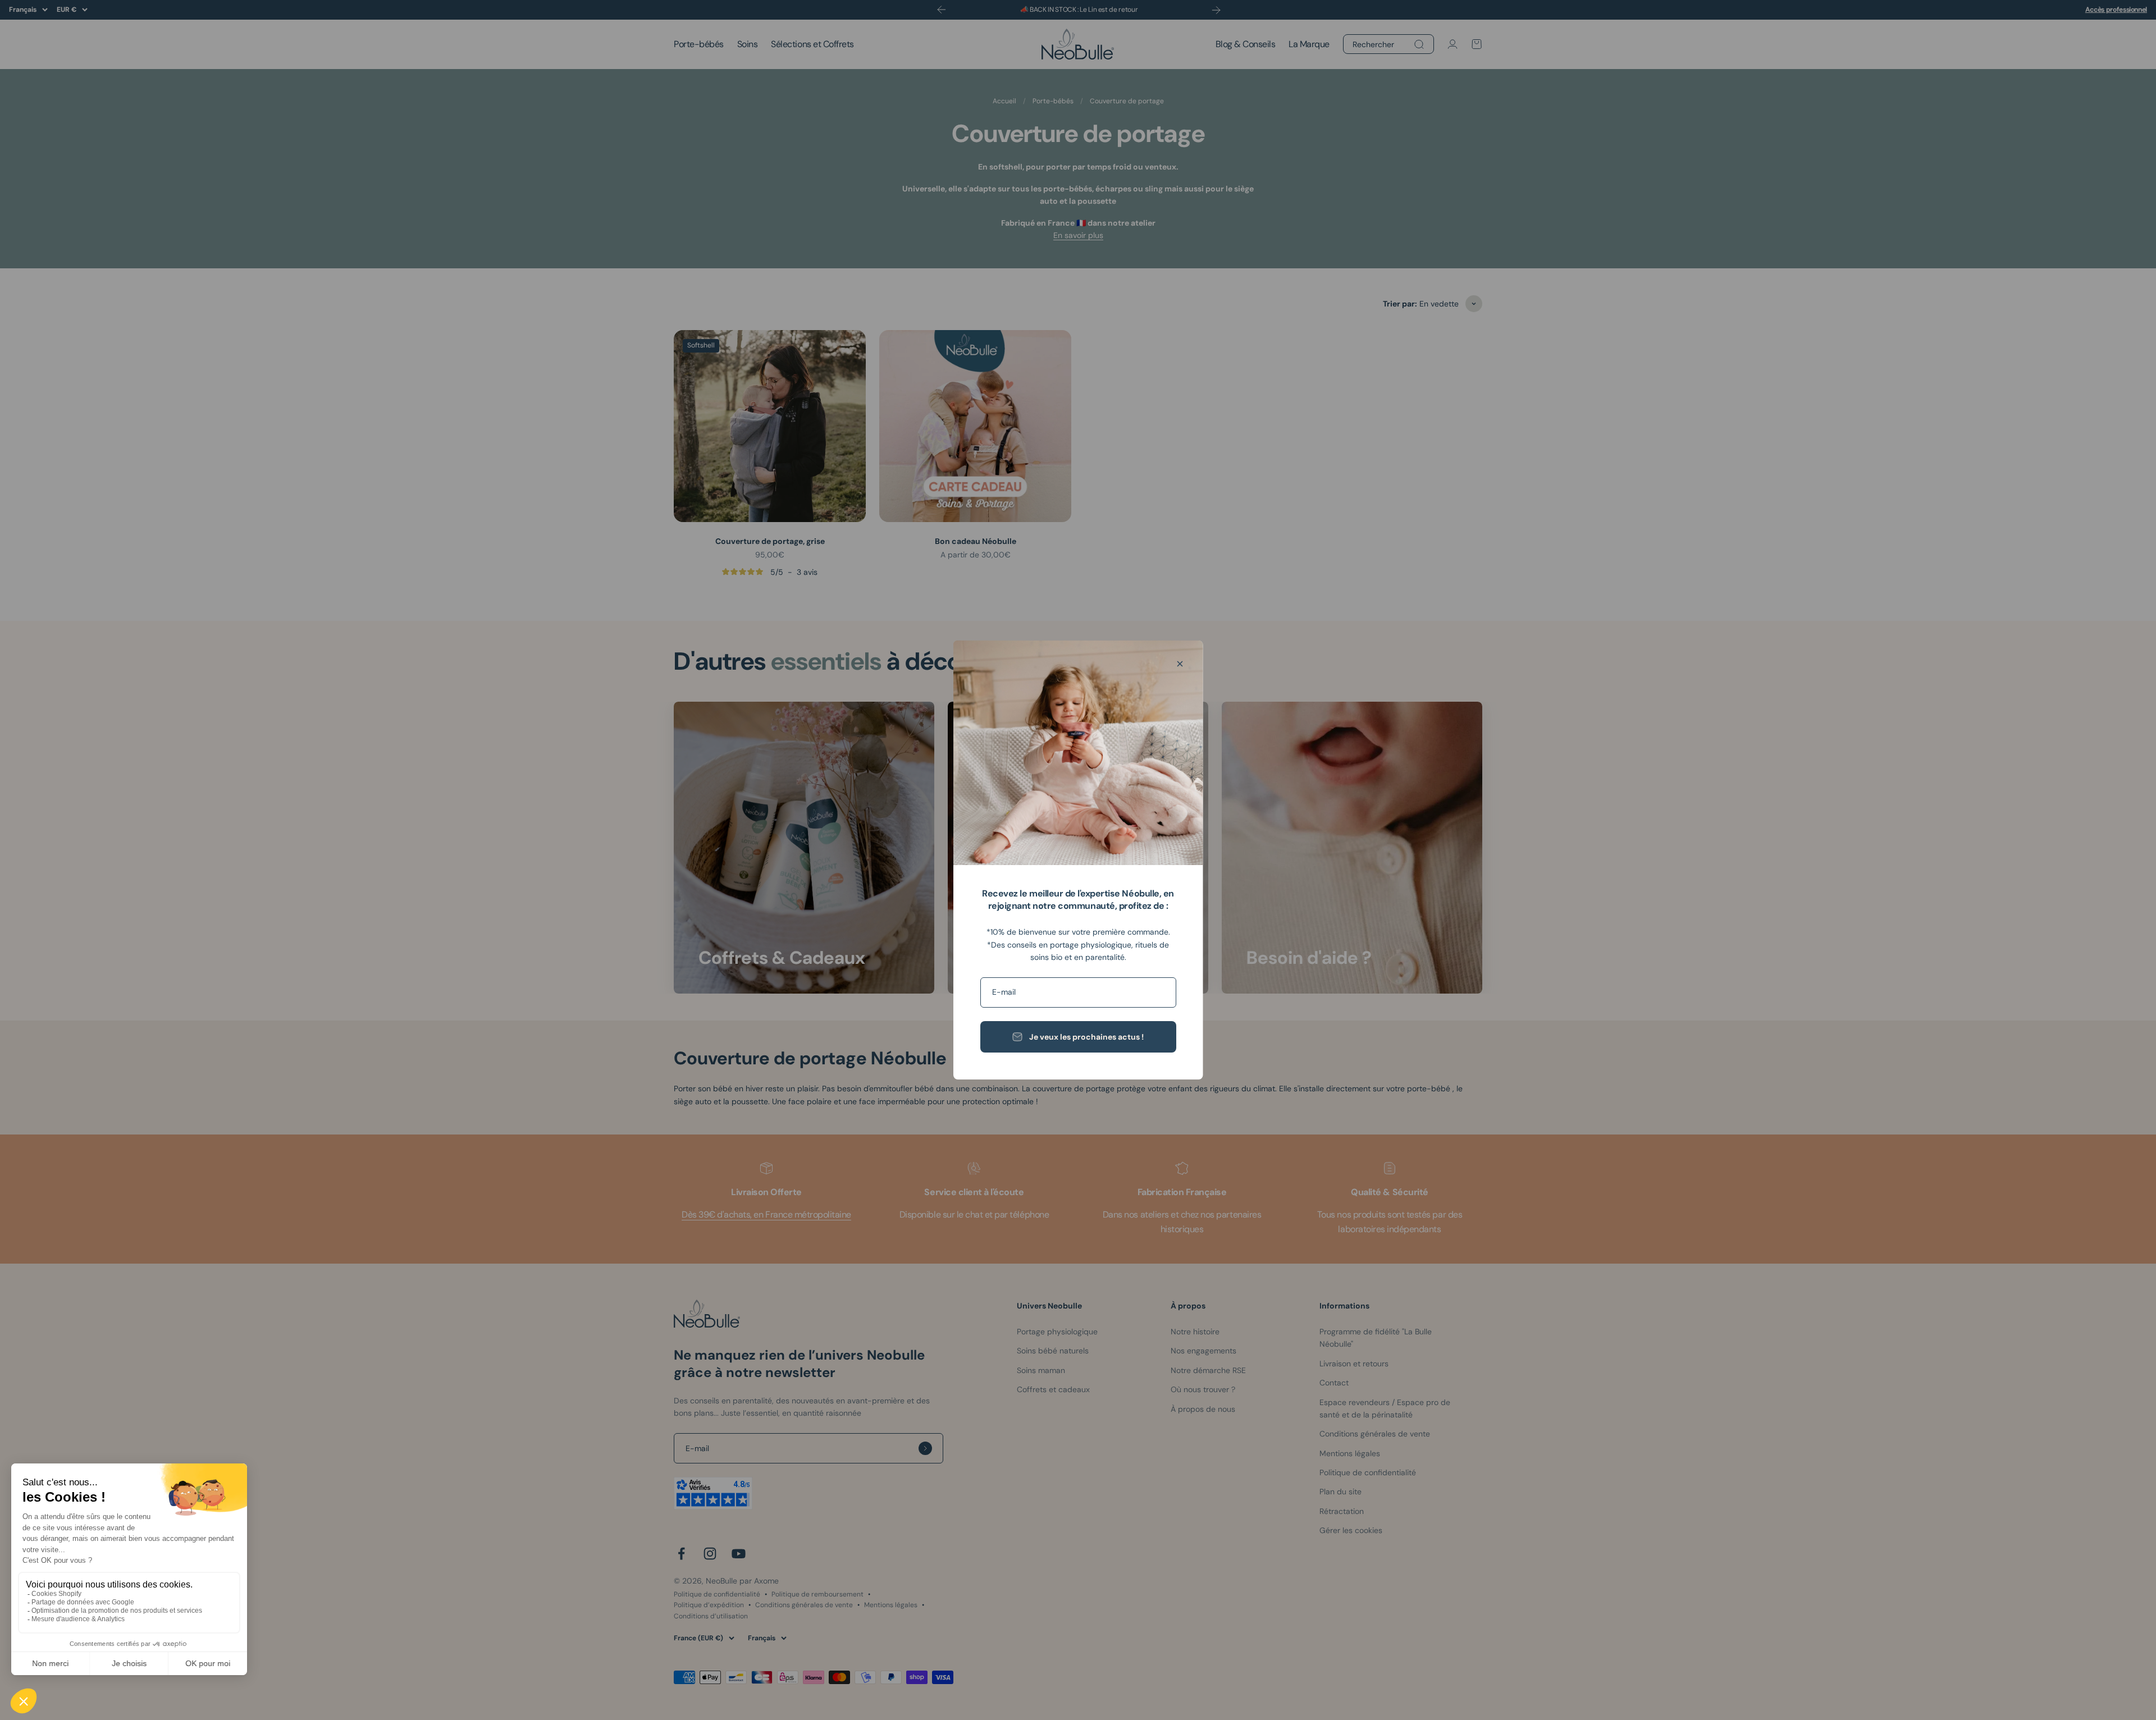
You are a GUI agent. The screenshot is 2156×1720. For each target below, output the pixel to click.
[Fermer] (1180, 664)
